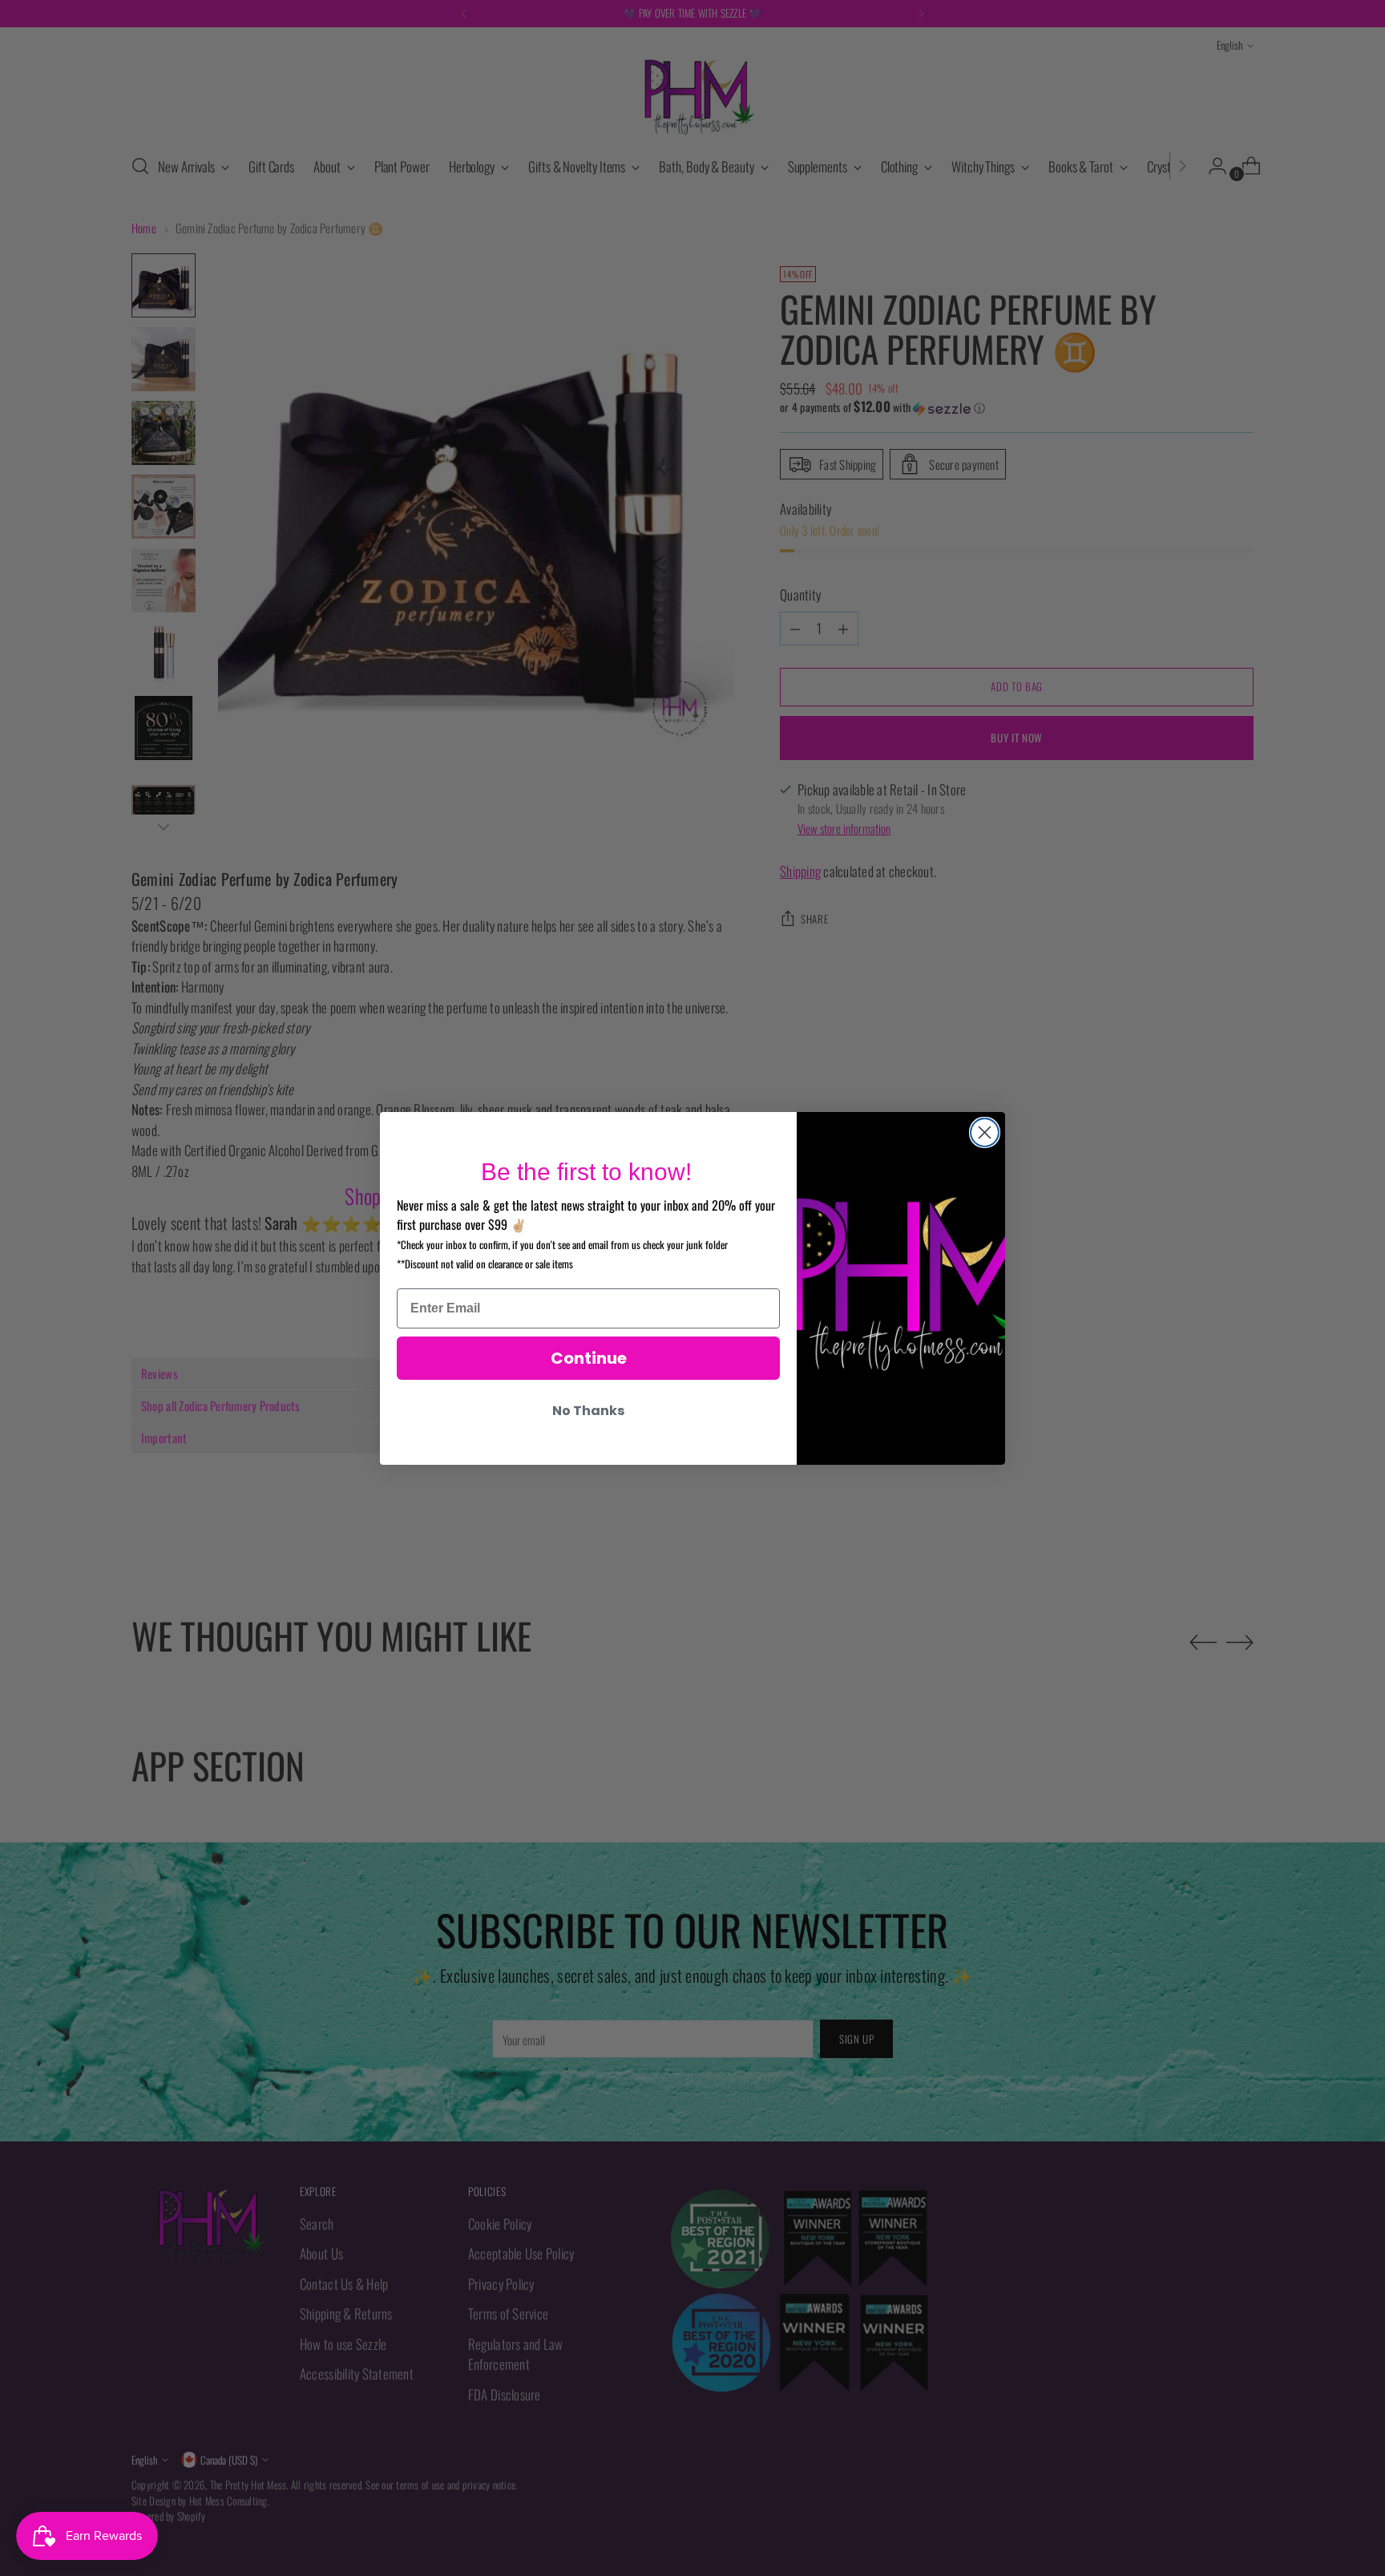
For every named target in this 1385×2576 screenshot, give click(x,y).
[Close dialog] (985, 1132)
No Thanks (588, 1411)
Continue (589, 1358)
